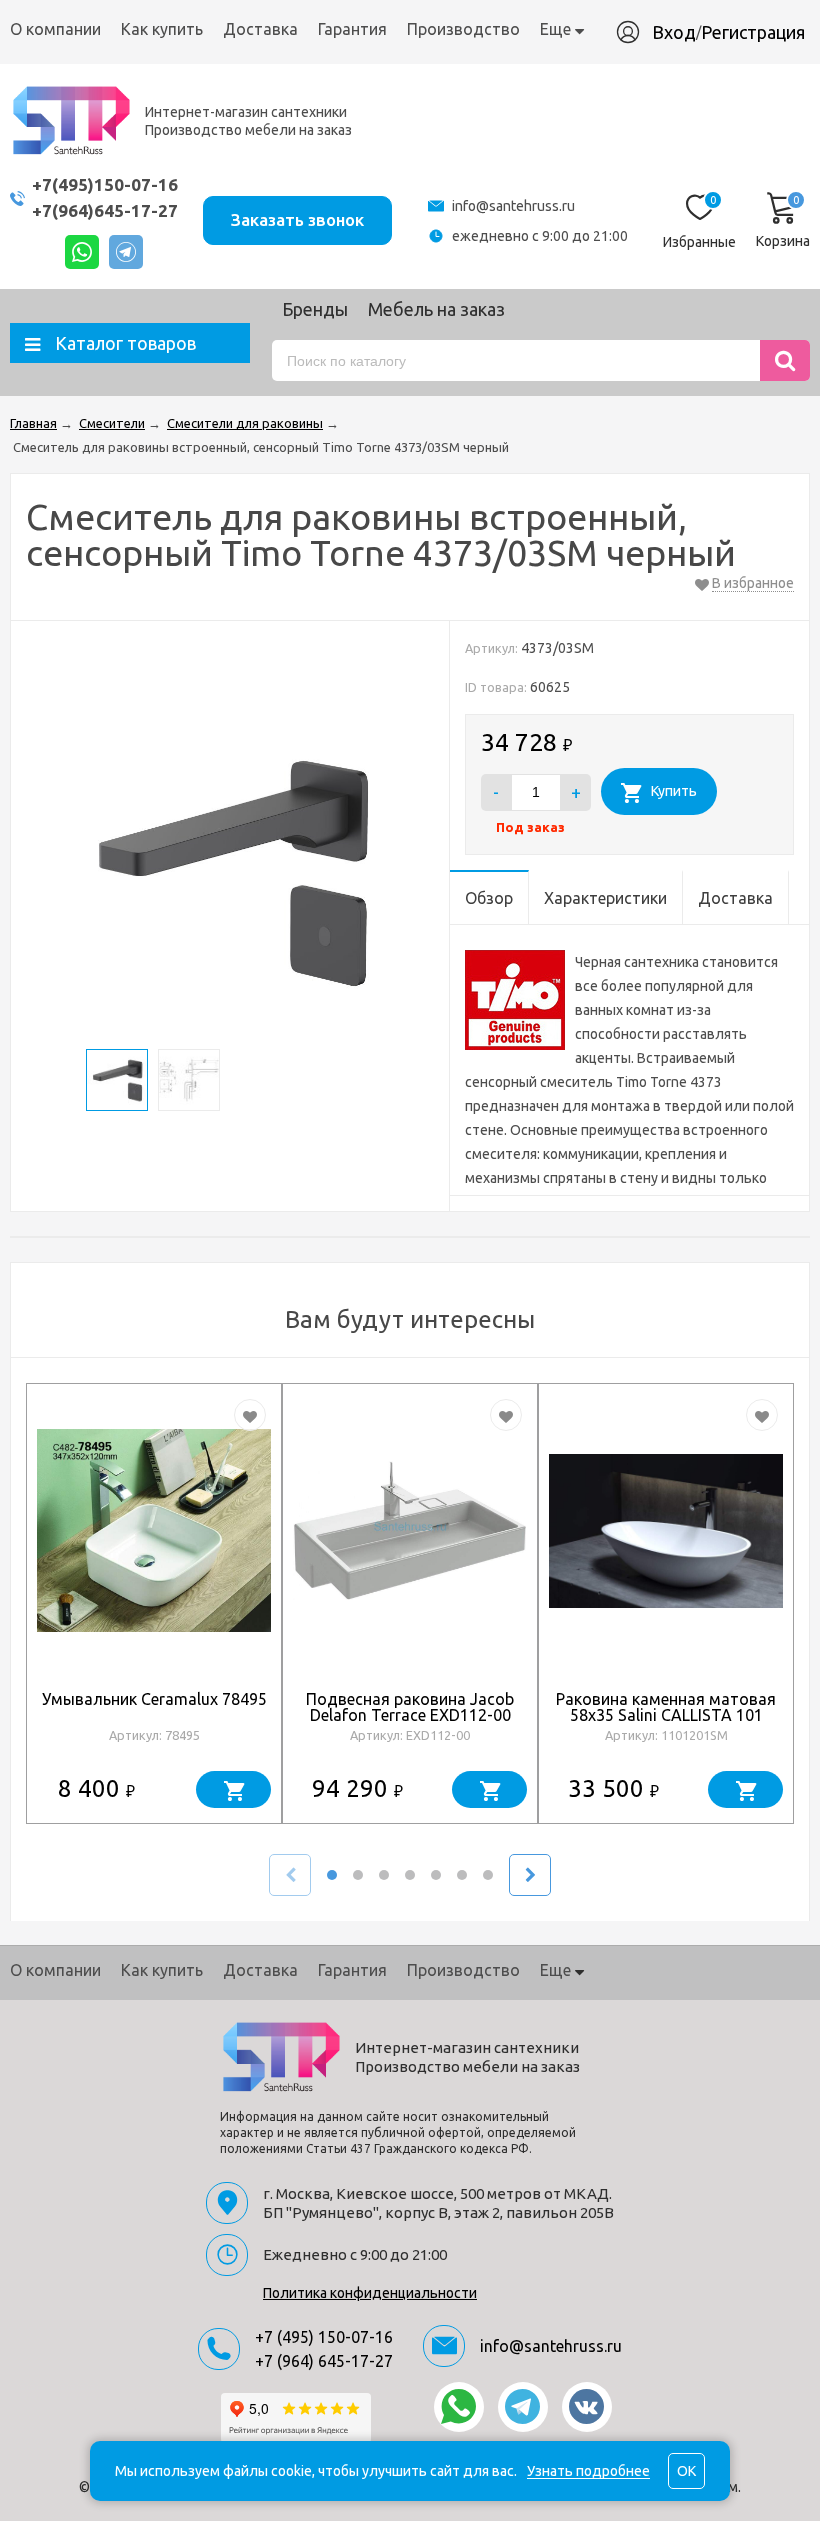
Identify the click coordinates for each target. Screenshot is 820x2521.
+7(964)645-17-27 (105, 210)
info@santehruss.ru (513, 206)
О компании (55, 29)
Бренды (315, 309)
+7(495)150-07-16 (105, 184)
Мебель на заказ (436, 309)
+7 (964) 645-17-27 (324, 2361)
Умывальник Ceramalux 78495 (154, 1699)
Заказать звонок (297, 219)
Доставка (260, 29)
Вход (674, 32)
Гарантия (352, 29)
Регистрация (753, 32)
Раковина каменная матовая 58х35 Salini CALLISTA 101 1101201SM (666, 1715)
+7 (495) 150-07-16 (324, 2337)
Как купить (162, 29)
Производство (463, 29)
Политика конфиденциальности (370, 2293)
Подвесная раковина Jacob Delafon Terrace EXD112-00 (410, 1707)
